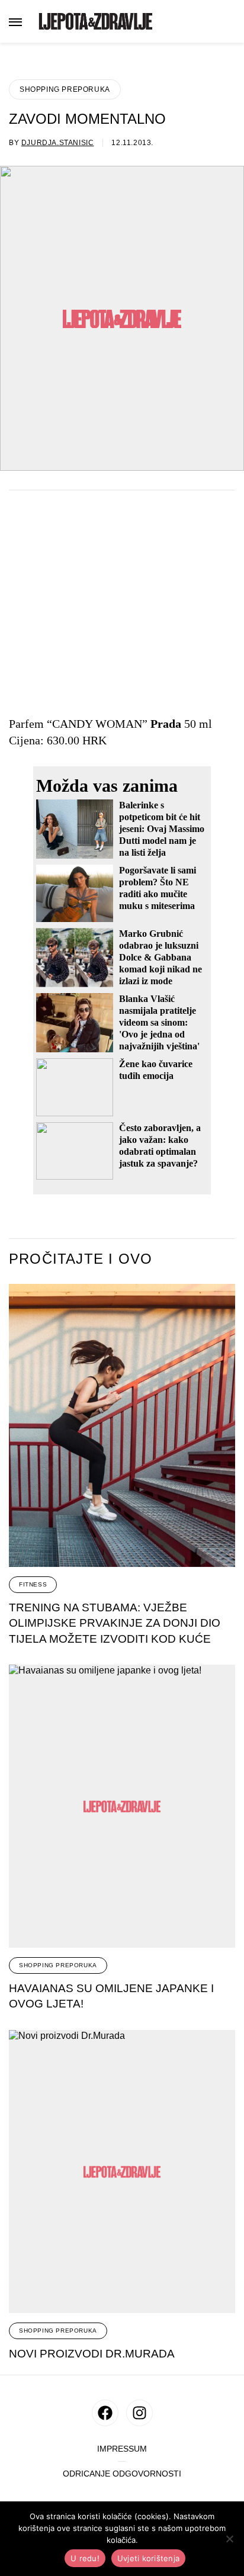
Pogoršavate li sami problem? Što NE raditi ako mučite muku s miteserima (158, 888)
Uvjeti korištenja (148, 2558)
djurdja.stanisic (58, 143)
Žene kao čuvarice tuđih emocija (156, 1070)
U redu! (85, 2558)
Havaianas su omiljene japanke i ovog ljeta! (111, 1996)
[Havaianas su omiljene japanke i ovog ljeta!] (122, 1806)
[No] (229, 2539)
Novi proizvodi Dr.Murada (92, 2354)
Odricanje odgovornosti (122, 2474)
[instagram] (139, 2413)
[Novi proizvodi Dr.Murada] (122, 2172)
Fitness (33, 1584)
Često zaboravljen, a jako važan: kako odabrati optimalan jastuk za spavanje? (160, 1146)
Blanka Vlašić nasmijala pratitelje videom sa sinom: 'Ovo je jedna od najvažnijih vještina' (159, 1022)
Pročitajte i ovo (81, 1259)
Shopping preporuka (65, 89)
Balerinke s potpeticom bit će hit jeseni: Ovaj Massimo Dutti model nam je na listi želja (162, 829)
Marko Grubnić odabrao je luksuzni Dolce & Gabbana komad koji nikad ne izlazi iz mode (160, 957)
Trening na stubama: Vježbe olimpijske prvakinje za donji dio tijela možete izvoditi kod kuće (115, 1623)
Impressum (122, 2449)
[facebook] (105, 2413)
